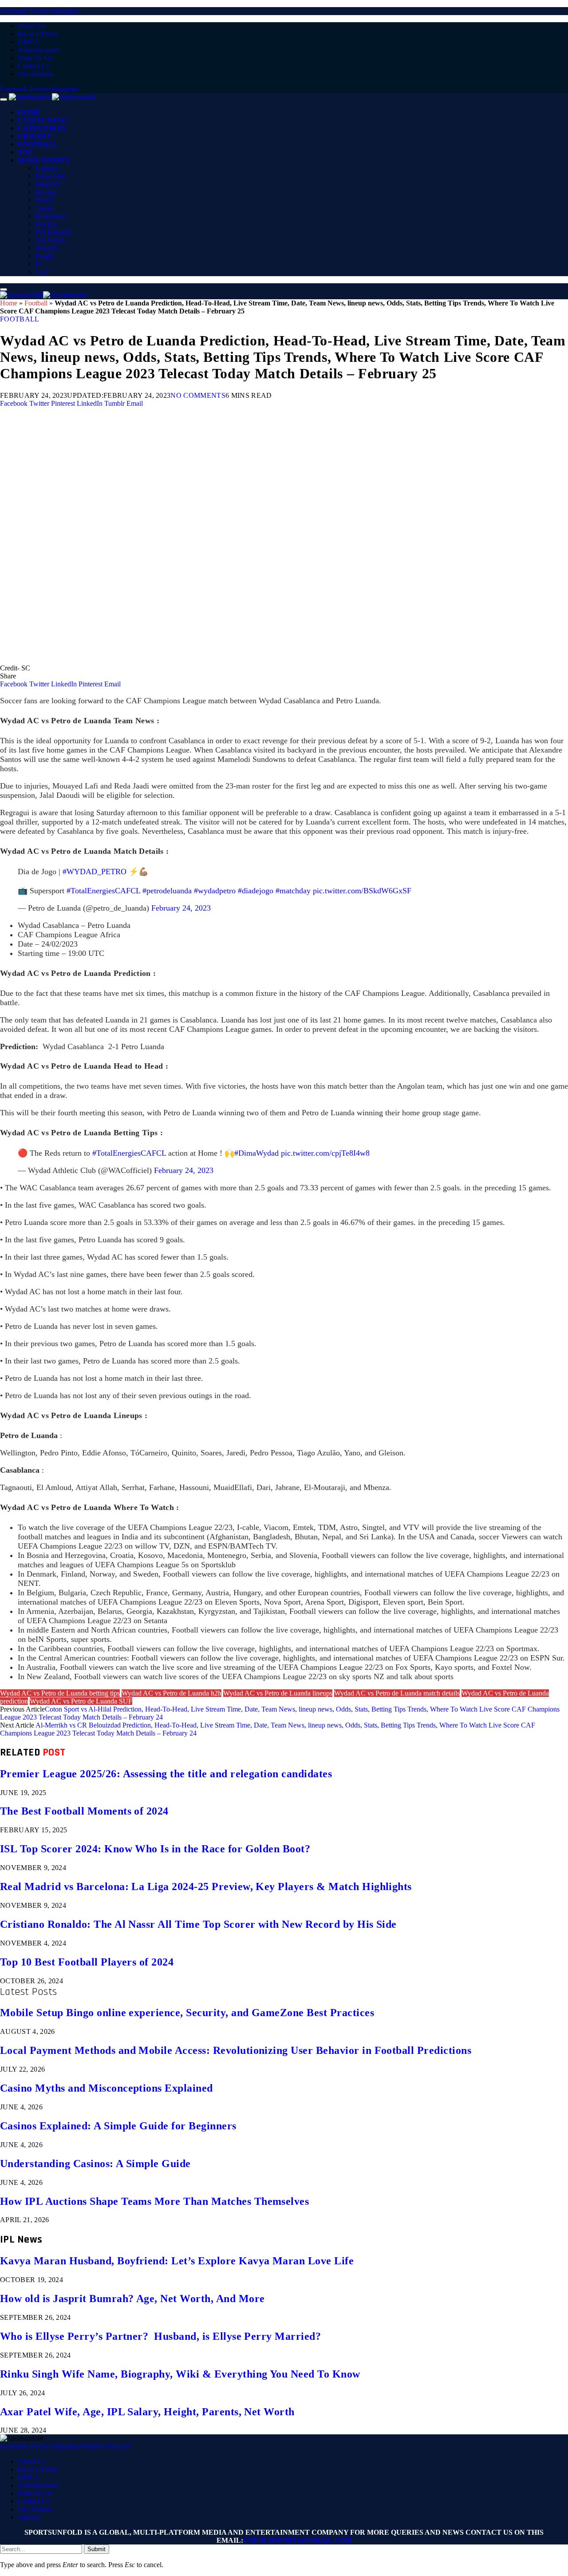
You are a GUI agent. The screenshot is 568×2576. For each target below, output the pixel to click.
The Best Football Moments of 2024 (84, 1811)
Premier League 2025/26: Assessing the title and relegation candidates (166, 1774)
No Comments (198, 395)
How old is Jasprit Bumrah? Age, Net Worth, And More (132, 2299)
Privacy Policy (38, 34)
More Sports (43, 160)
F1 (39, 264)
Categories (42, 128)
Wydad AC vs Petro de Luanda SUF (81, 1701)
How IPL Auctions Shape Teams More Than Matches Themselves (154, 2201)
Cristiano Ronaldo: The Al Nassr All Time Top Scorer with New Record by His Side (198, 1924)
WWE (44, 200)
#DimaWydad (256, 1153)
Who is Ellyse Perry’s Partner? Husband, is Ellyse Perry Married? (160, 2336)
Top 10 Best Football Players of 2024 (87, 1962)
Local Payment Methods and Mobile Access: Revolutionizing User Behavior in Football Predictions (236, 2050)
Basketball (50, 176)
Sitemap (29, 2517)
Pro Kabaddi (53, 232)
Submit (97, 2549)
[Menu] (4, 99)
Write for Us (35, 58)
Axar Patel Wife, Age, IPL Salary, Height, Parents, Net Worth (147, 2412)
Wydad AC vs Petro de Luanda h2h (172, 1693)
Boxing (46, 192)
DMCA (29, 42)
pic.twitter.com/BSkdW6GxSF (362, 891)
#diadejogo (256, 891)
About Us (32, 26)
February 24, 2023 (181, 908)
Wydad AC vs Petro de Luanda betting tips (60, 1693)
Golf (42, 272)
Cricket (35, 136)
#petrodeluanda (167, 891)
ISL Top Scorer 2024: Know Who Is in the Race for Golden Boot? (155, 1849)
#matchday (293, 891)
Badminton (51, 216)
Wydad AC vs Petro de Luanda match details (397, 1693)
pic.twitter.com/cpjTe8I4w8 (325, 1153)
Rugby (45, 256)
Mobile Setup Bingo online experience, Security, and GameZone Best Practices (187, 2013)
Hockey (47, 224)
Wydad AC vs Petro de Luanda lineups (278, 1693)
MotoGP (48, 184)
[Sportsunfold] (52, 97)
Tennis (45, 208)
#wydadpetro (215, 891)
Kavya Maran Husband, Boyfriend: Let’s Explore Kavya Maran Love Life (177, 2261)
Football (38, 144)
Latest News (43, 120)
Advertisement (38, 50)
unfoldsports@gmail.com (298, 2540)
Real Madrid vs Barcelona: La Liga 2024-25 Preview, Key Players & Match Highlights (206, 1886)
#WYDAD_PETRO (95, 872)
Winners (47, 248)
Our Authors (35, 74)
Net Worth (50, 240)
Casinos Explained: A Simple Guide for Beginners (118, 2126)
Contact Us (34, 66)
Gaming (47, 168)
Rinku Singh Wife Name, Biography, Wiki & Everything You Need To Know (180, 2374)
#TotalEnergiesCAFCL (103, 891)
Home (29, 112)
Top (25, 152)
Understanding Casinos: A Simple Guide (95, 2164)
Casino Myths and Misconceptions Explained (106, 2088)
